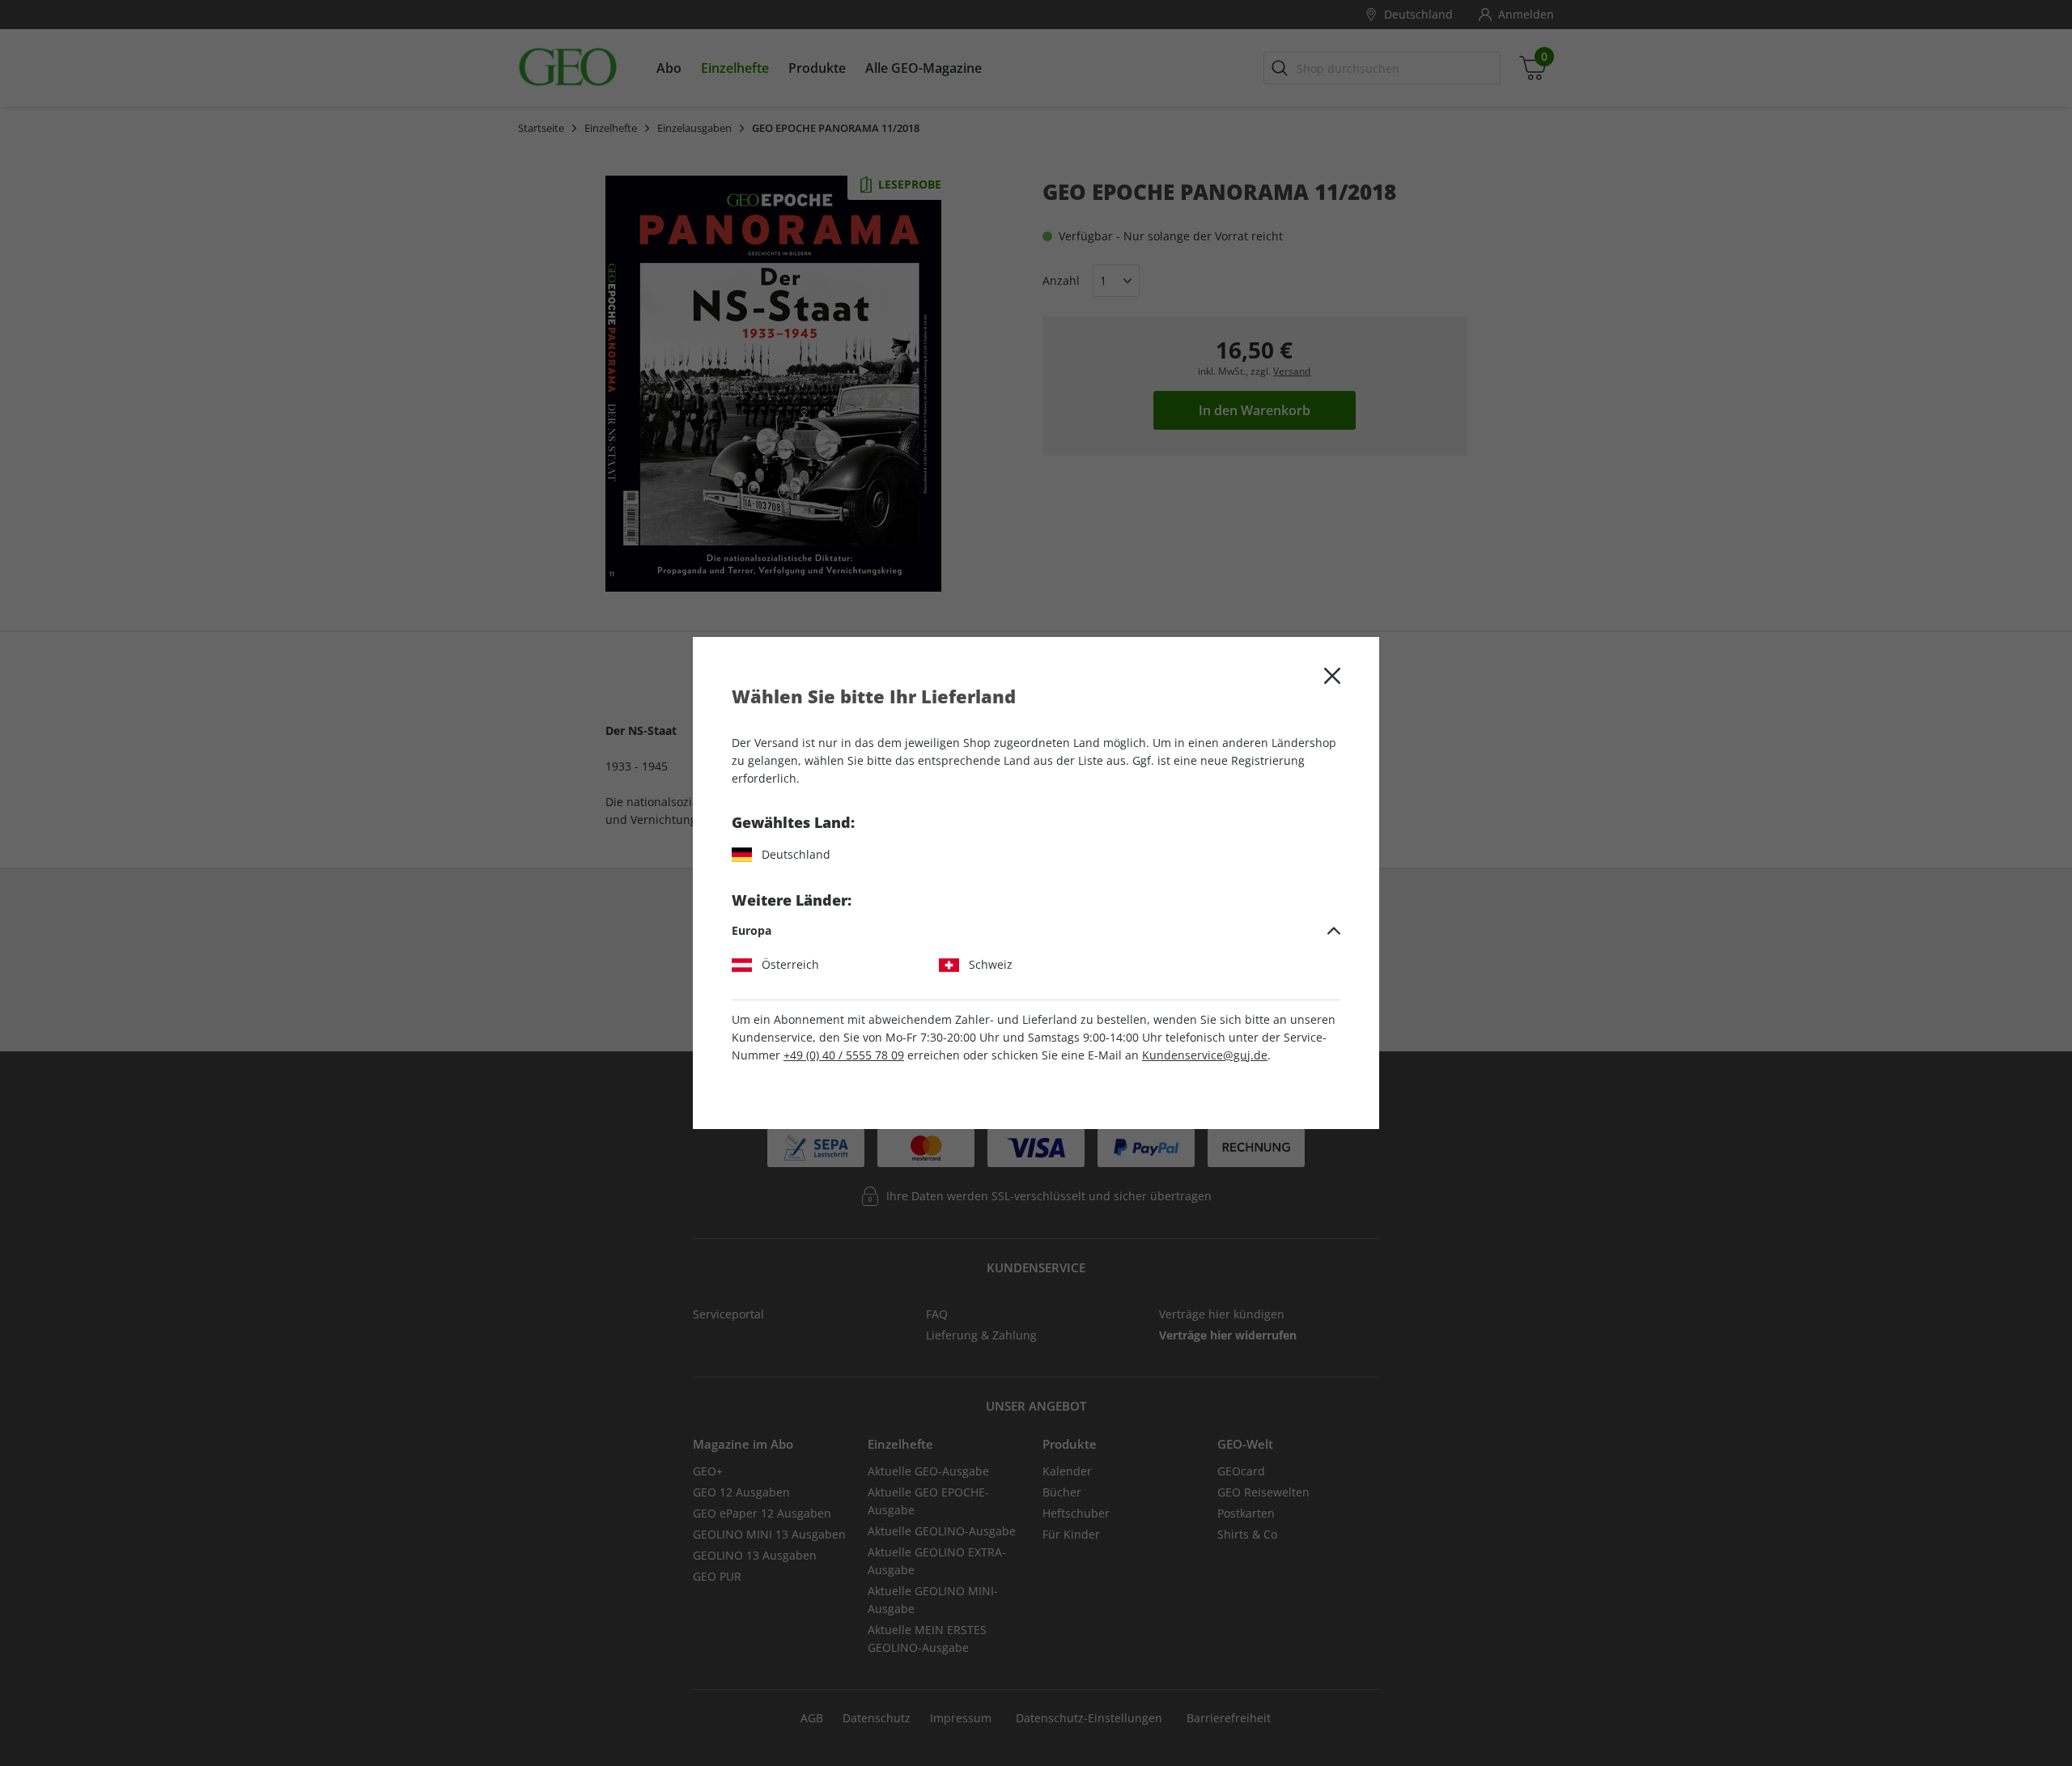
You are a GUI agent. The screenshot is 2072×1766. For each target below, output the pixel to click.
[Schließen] (1332, 676)
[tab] (1036, 931)
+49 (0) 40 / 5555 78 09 (844, 1055)
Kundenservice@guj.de (1205, 1055)
